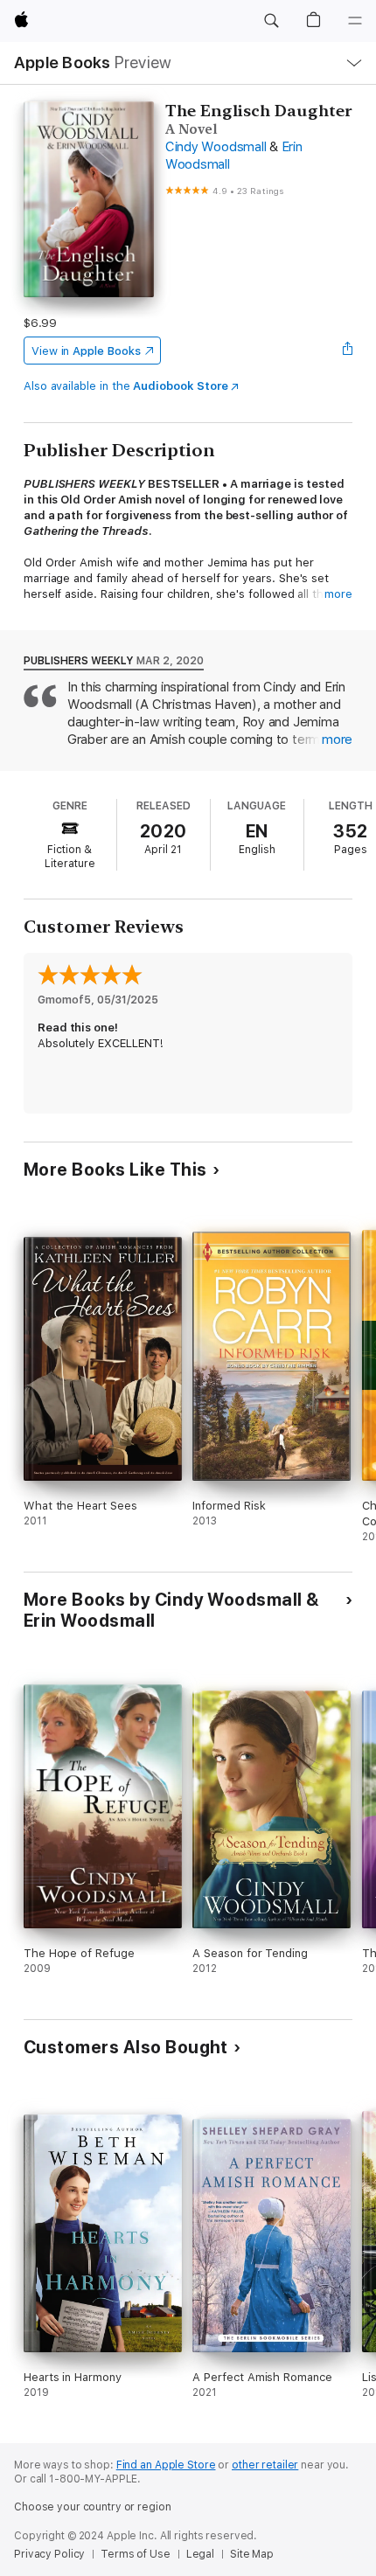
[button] (271, 21)
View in (86, 351)
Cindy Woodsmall (216, 147)
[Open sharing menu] (347, 351)
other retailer (265, 2465)
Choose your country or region (93, 2507)
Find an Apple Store (166, 2465)
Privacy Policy (49, 2554)
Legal (200, 2554)
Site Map (252, 2554)
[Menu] (355, 21)
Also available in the (126, 386)
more (338, 594)
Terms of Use (136, 2554)
